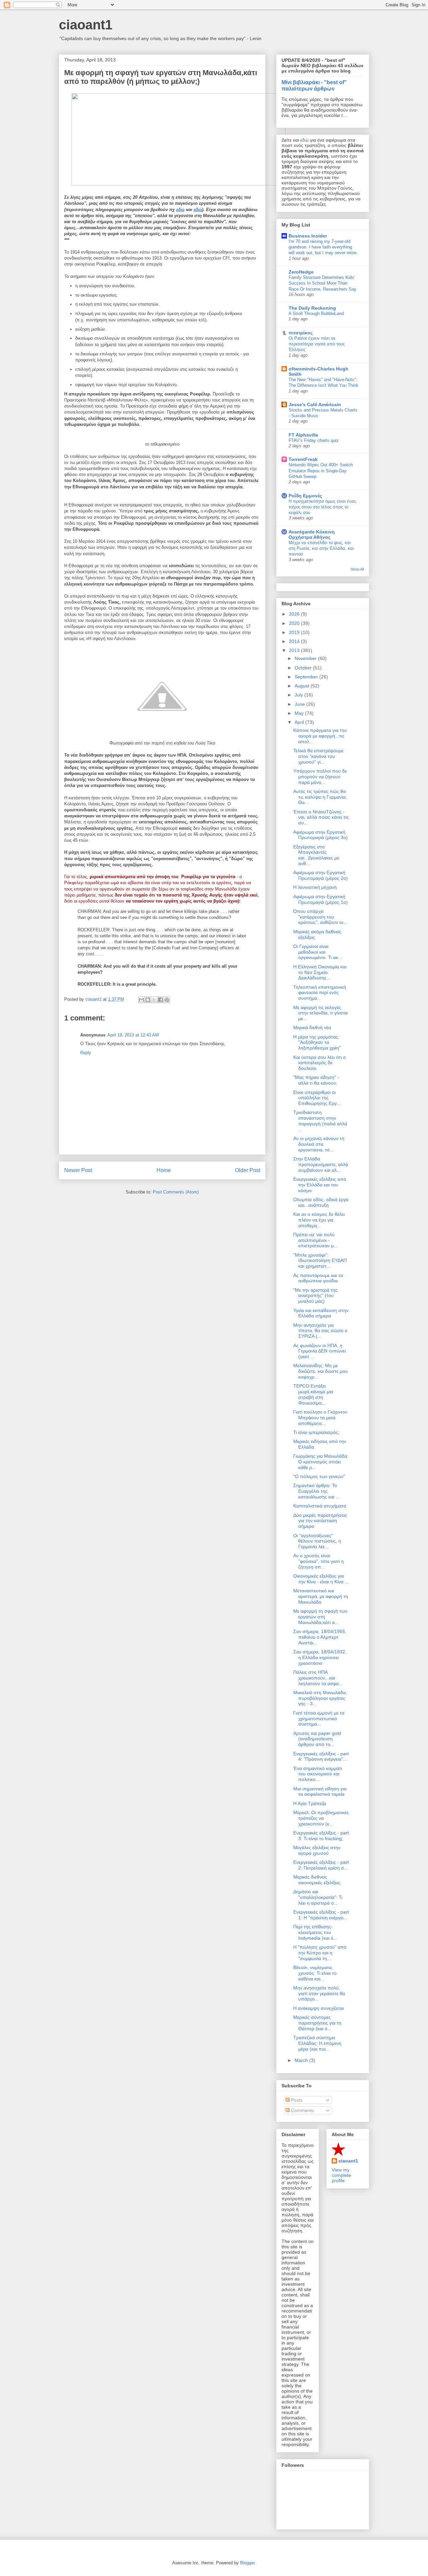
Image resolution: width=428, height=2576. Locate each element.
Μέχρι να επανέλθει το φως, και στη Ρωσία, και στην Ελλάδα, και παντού (321, 548)
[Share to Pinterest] (167, 1000)
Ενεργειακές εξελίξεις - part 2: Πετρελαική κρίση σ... (321, 1865)
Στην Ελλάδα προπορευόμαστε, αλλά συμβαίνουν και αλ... (321, 1164)
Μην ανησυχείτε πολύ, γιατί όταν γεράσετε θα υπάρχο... (319, 1993)
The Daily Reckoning (312, 308)
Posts (296, 2100)
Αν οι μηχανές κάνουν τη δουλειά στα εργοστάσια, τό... (319, 1144)
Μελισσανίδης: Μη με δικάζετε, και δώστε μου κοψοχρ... (320, 1371)
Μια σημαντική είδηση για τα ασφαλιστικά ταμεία (320, 1792)
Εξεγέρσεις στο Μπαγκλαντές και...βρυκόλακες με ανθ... (316, 855)
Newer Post (78, 1170)
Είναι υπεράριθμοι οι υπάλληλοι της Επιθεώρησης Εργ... (317, 1098)
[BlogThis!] (148, 1000)
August (303, 686)
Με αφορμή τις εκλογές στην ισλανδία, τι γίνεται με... (320, 1013)
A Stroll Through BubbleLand (316, 313)
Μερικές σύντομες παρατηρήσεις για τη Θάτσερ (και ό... (317, 2023)
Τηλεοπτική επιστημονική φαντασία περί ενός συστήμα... (320, 993)
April (300, 722)
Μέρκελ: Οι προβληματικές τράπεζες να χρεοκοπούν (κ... (321, 1818)
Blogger (247, 2563)
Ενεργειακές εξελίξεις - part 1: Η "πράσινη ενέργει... (321, 1915)
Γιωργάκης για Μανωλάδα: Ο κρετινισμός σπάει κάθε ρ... (321, 1462)
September (307, 677)
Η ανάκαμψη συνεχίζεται (318, 2008)
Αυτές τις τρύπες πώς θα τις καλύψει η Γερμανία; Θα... (320, 797)
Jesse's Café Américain (315, 405)
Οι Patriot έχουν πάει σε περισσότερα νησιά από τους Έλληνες (317, 344)
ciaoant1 (86, 25)
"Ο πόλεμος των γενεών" (319, 1476)
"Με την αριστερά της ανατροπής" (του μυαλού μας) (315, 1296)
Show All (357, 569)
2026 (295, 614)
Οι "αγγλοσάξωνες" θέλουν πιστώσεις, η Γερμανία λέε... (317, 1541)
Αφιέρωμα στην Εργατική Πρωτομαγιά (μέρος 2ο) (320, 875)
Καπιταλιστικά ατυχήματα (320, 1506)
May (300, 713)
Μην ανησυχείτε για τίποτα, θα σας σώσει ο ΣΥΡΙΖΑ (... (320, 1331)
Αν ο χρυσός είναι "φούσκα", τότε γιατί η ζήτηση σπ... (318, 1561)
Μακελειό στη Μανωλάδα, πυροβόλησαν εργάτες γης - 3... (320, 1698)
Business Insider (308, 236)
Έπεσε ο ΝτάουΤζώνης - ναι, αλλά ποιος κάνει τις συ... (321, 817)
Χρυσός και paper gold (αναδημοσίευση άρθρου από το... (317, 1739)
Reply (86, 1053)
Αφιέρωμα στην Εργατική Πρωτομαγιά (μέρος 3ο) (320, 835)
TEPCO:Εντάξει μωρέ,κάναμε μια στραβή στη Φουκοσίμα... (313, 1394)
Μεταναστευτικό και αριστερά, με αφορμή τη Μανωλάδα (321, 1596)
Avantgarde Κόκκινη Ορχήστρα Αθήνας (312, 534)
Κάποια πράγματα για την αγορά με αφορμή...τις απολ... (320, 736)
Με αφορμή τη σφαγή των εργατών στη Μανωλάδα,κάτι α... (320, 1617)
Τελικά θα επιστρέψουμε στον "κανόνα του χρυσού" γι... (318, 756)
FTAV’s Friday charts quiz (314, 440)
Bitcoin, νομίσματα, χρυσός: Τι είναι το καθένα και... (315, 1973)
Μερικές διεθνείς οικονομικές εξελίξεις (317, 1880)
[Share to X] (154, 1000)
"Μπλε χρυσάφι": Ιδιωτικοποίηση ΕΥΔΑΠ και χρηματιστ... (320, 1261)
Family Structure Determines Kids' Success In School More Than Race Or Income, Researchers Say (323, 283)
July (299, 695)
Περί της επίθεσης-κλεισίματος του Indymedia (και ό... (315, 1932)
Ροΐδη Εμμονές (305, 496)
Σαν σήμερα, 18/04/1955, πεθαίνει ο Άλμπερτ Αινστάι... (320, 1637)
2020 (295, 623)
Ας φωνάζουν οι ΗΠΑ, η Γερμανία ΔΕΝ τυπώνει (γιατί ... (319, 1351)
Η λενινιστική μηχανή (315, 887)
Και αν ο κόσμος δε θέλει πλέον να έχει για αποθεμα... (319, 1220)
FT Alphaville (303, 435)
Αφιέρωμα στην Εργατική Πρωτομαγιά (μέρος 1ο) (320, 899)
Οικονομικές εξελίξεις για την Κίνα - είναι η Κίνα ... (321, 1579)
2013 (295, 650)
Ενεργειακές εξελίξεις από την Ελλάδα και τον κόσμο (320, 1185)
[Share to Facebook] (160, 1000)
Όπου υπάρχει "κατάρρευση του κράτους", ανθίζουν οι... (320, 917)
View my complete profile (341, 2175)
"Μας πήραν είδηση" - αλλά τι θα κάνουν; (316, 1080)
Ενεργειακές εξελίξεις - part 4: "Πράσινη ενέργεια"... (321, 1756)
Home (164, 1170)
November (306, 658)
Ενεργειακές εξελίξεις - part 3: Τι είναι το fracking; (321, 1836)
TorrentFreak (303, 459)
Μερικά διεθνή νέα (312, 1027)
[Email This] (141, 1000)
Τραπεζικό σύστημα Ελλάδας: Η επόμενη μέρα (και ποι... (317, 2043)
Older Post (248, 1170)
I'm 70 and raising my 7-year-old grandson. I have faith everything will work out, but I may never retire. (323, 247)
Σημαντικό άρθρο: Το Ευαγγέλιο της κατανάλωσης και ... (316, 1491)
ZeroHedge (301, 272)
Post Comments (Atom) (176, 1192)
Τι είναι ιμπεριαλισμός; (316, 1432)
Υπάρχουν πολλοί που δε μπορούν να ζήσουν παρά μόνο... (320, 777)
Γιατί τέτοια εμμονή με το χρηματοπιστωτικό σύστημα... (319, 1719)
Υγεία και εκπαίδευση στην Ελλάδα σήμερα (321, 1313)
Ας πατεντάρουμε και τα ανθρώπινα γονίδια (318, 1278)
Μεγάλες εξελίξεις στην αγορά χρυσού (317, 1850)
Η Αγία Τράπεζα (310, 1803)
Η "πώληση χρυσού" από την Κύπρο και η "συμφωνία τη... (320, 1953)
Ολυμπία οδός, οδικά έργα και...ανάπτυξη (321, 1202)
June (300, 704)
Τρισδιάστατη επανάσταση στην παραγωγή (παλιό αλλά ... (320, 1121)
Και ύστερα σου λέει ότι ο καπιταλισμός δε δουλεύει (319, 1063)
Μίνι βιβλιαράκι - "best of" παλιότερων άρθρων (314, 85)
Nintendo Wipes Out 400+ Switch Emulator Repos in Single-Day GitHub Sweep (321, 471)
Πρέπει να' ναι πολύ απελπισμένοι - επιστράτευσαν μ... (315, 1240)
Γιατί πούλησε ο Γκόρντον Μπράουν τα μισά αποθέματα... (320, 1418)
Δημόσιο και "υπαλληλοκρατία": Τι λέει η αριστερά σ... (318, 1897)
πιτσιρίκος (301, 333)
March (302, 2060)
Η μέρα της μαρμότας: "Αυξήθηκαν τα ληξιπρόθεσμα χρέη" (317, 1042)
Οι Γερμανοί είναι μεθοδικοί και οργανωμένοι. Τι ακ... (318, 952)
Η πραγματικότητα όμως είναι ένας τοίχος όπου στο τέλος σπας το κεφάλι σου (322, 507)
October (304, 668)
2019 (295, 632)
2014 (295, 641)
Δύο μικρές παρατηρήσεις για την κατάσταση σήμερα (320, 1521)
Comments (302, 2110)
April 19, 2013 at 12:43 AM (133, 1035)
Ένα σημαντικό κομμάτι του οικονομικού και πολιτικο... (318, 1774)
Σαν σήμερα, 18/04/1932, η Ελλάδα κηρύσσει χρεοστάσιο (320, 1657)
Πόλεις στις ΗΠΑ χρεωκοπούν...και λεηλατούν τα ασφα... (318, 1678)
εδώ (180, 210)
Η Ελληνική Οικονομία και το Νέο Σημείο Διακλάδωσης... (320, 972)
